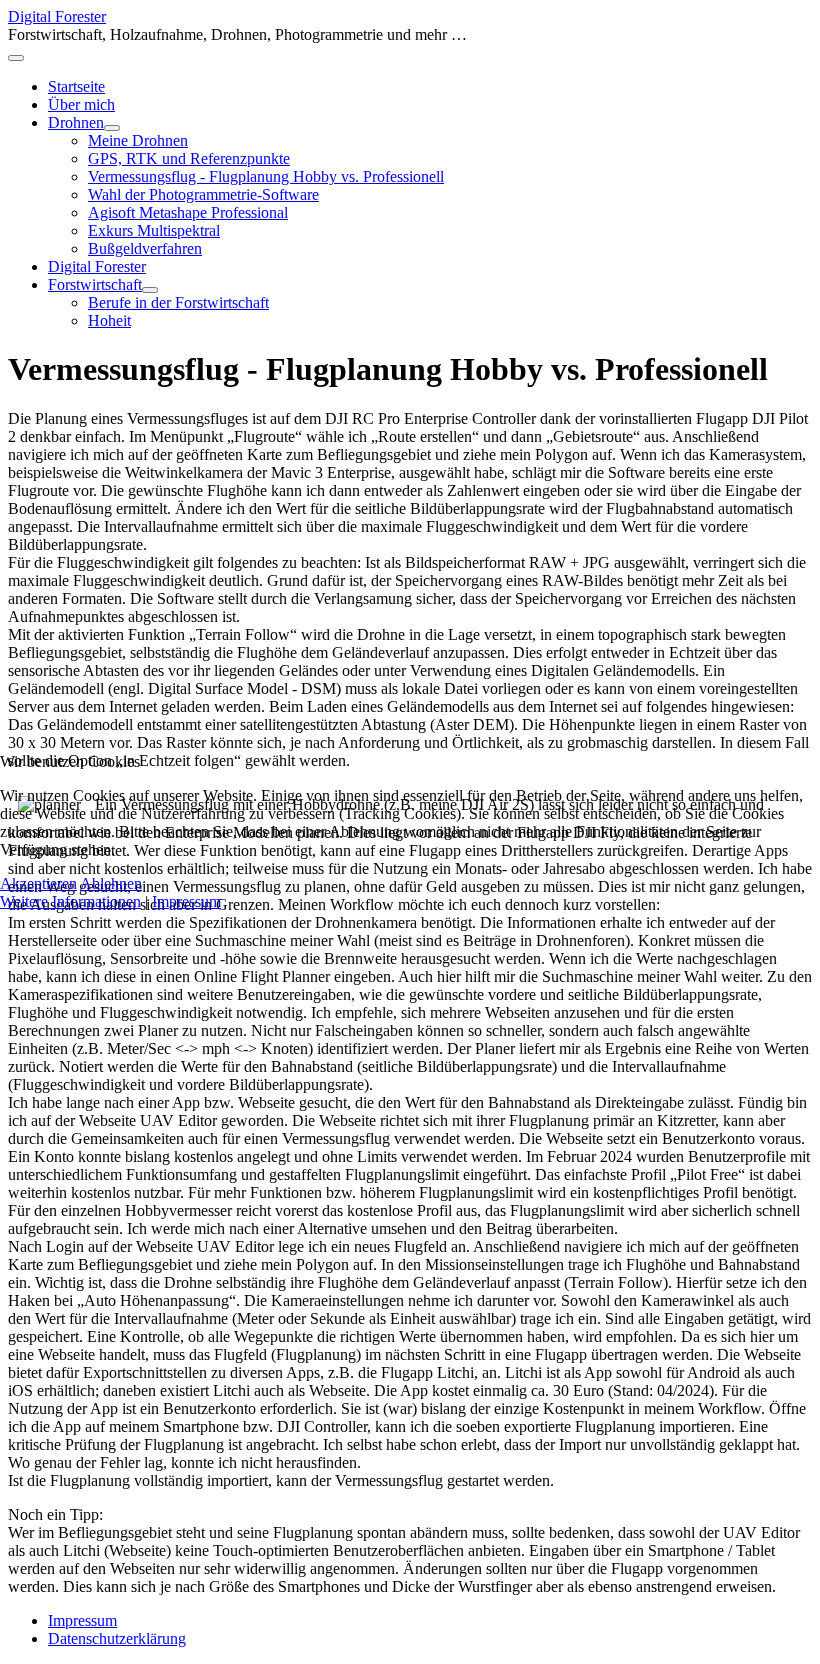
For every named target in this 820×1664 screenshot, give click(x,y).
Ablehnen (111, 883)
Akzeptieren (38, 883)
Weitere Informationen (70, 901)
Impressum (186, 901)
